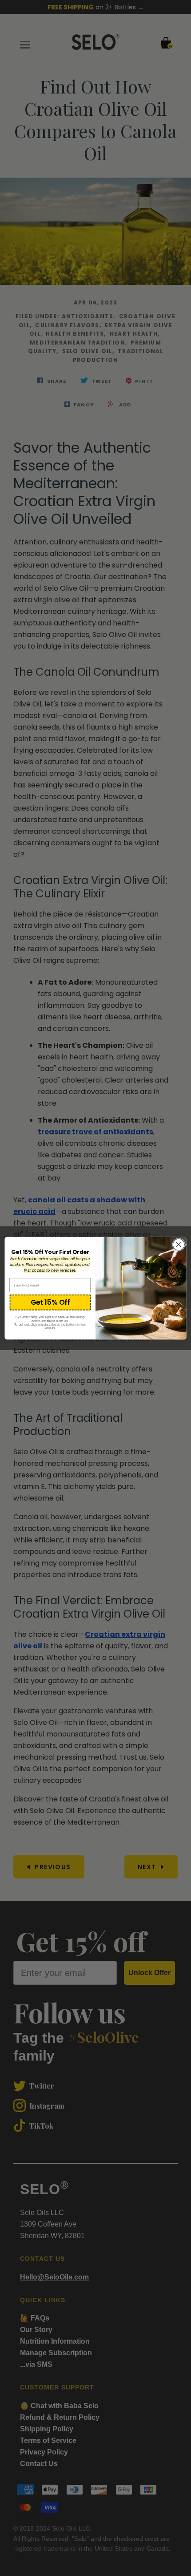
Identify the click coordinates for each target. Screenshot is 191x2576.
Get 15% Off (50, 1302)
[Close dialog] (179, 1244)
